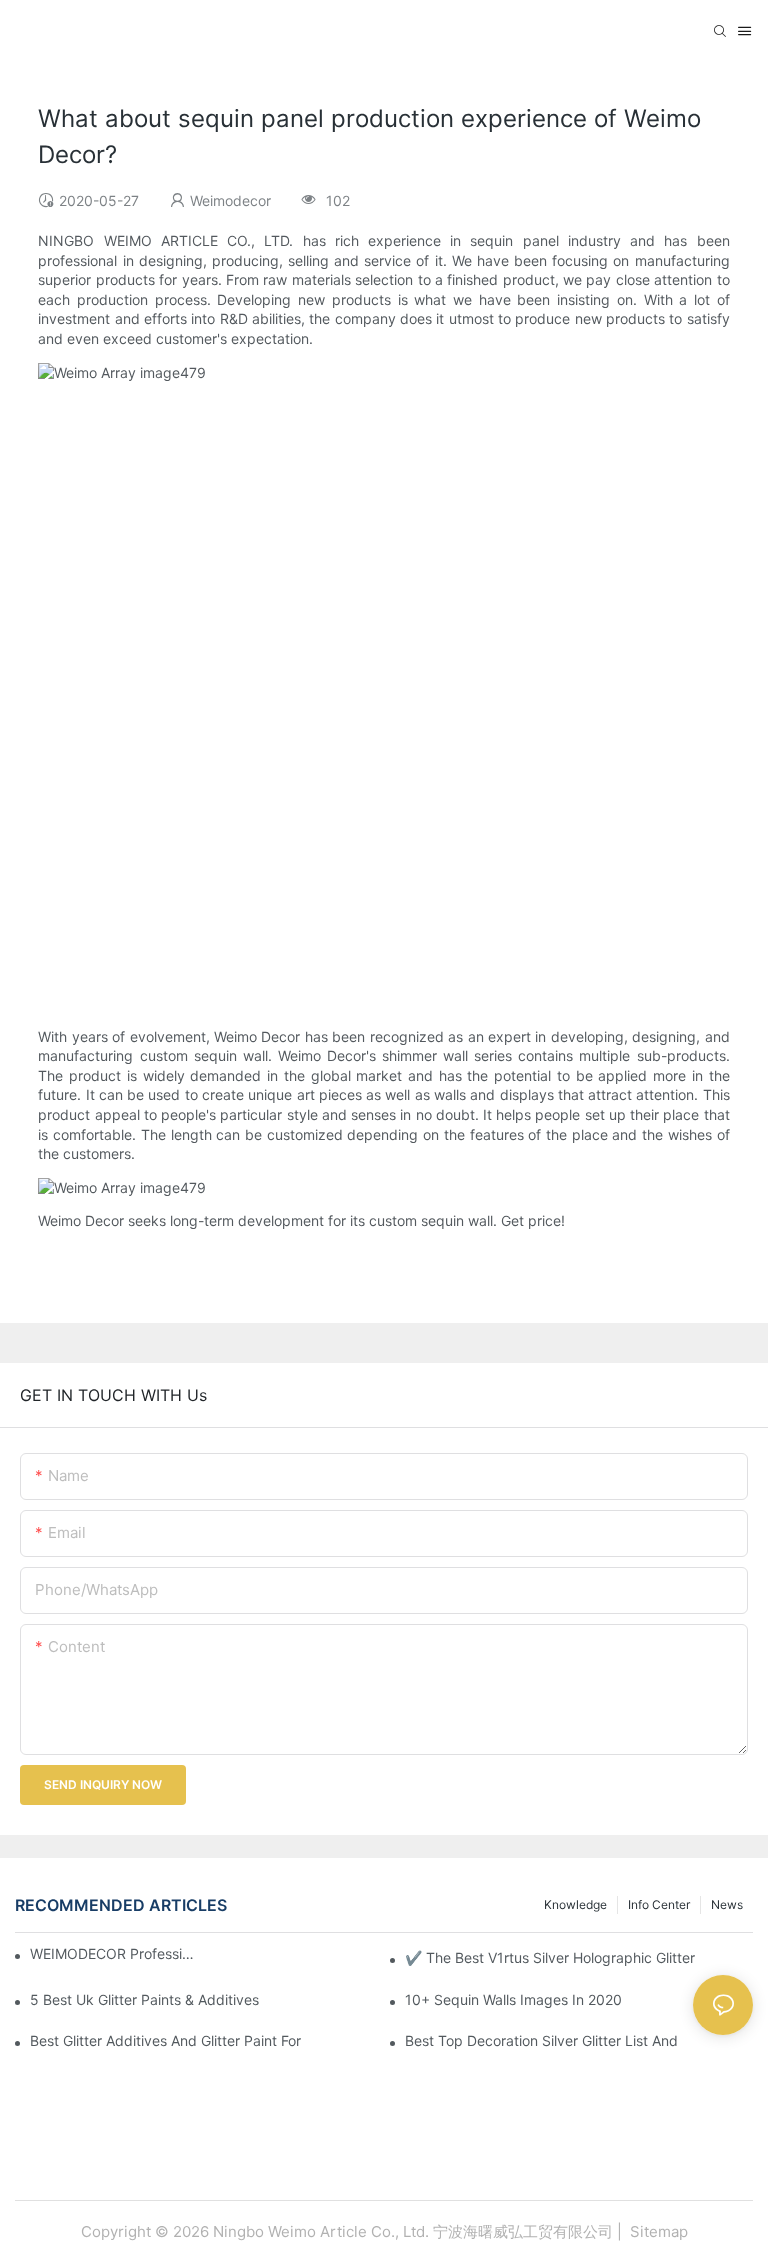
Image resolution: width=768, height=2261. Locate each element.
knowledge (575, 1904)
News (727, 1904)
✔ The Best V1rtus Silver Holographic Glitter (550, 1957)
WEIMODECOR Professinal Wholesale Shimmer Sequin (114, 1953)
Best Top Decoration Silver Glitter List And (541, 2040)
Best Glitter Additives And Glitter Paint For (165, 2040)
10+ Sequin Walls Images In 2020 (513, 1999)
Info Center (659, 1904)
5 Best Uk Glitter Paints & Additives (144, 1999)
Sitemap (657, 2231)
